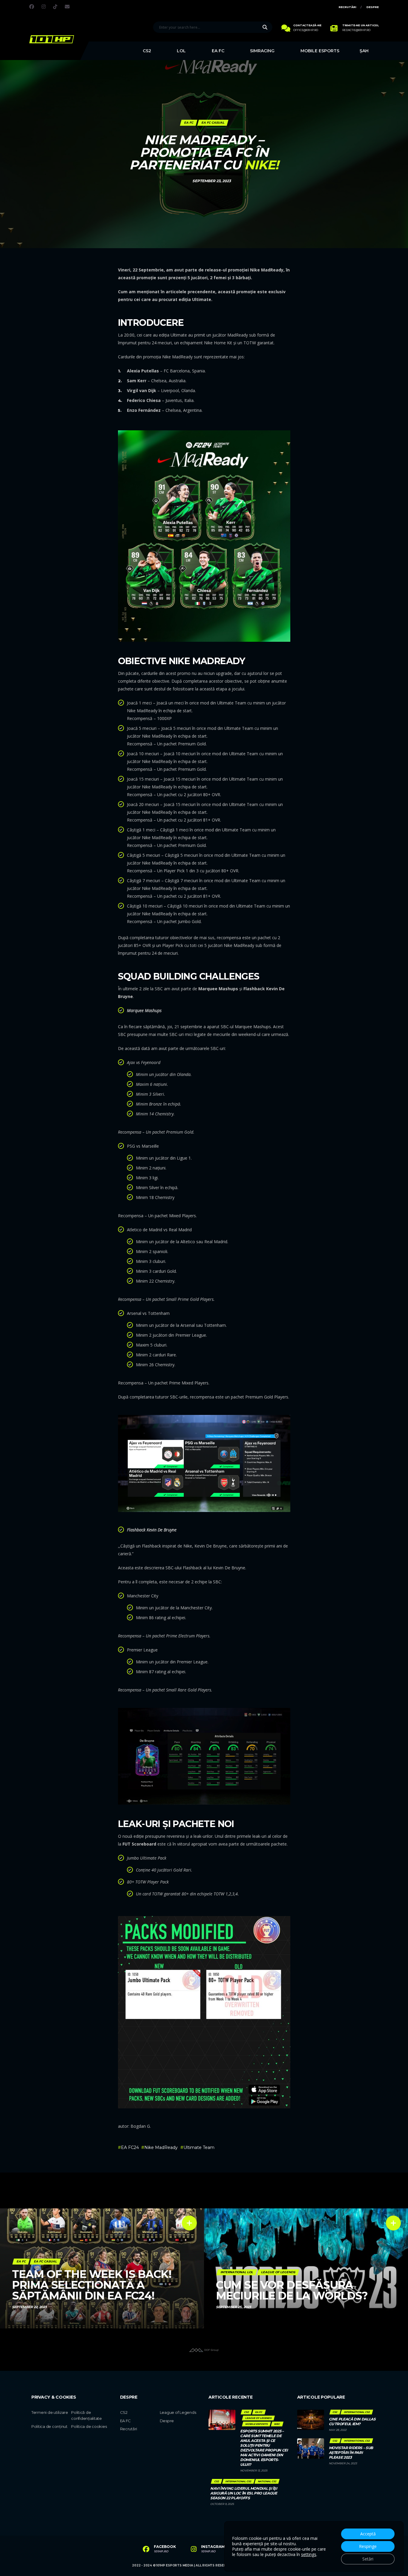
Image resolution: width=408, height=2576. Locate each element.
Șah (364, 51)
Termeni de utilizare (50, 2412)
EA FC (218, 51)
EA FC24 (130, 2147)
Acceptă (368, 2534)
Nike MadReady (161, 2147)
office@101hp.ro (306, 30)
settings (309, 2554)
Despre (373, 7)
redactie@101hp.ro (356, 30)
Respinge (368, 2546)
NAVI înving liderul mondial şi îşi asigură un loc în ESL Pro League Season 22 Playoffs (244, 2493)
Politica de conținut (49, 2426)
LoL (181, 51)
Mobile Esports (320, 51)
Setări (368, 2559)
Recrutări (348, 7)
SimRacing (262, 51)
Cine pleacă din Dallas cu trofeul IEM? (352, 2421)
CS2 (147, 51)
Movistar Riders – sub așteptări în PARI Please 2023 (351, 2453)
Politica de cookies (89, 2426)
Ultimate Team (199, 2147)
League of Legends (178, 2412)
